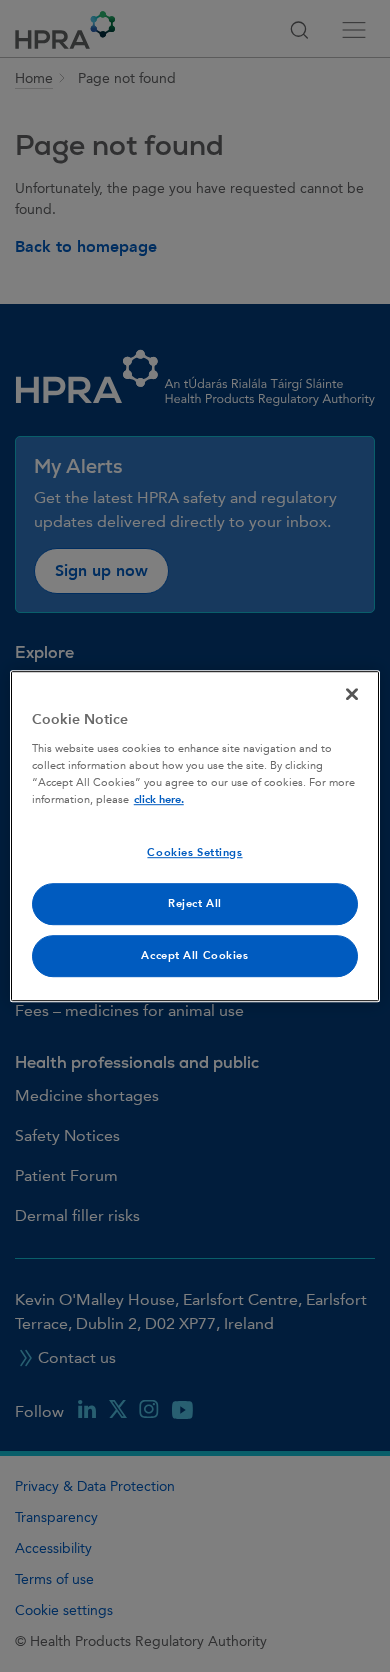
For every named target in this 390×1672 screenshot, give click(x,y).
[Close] (352, 694)
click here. (159, 799)
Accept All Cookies (194, 955)
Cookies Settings (194, 852)
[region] (195, 836)
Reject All (195, 903)
